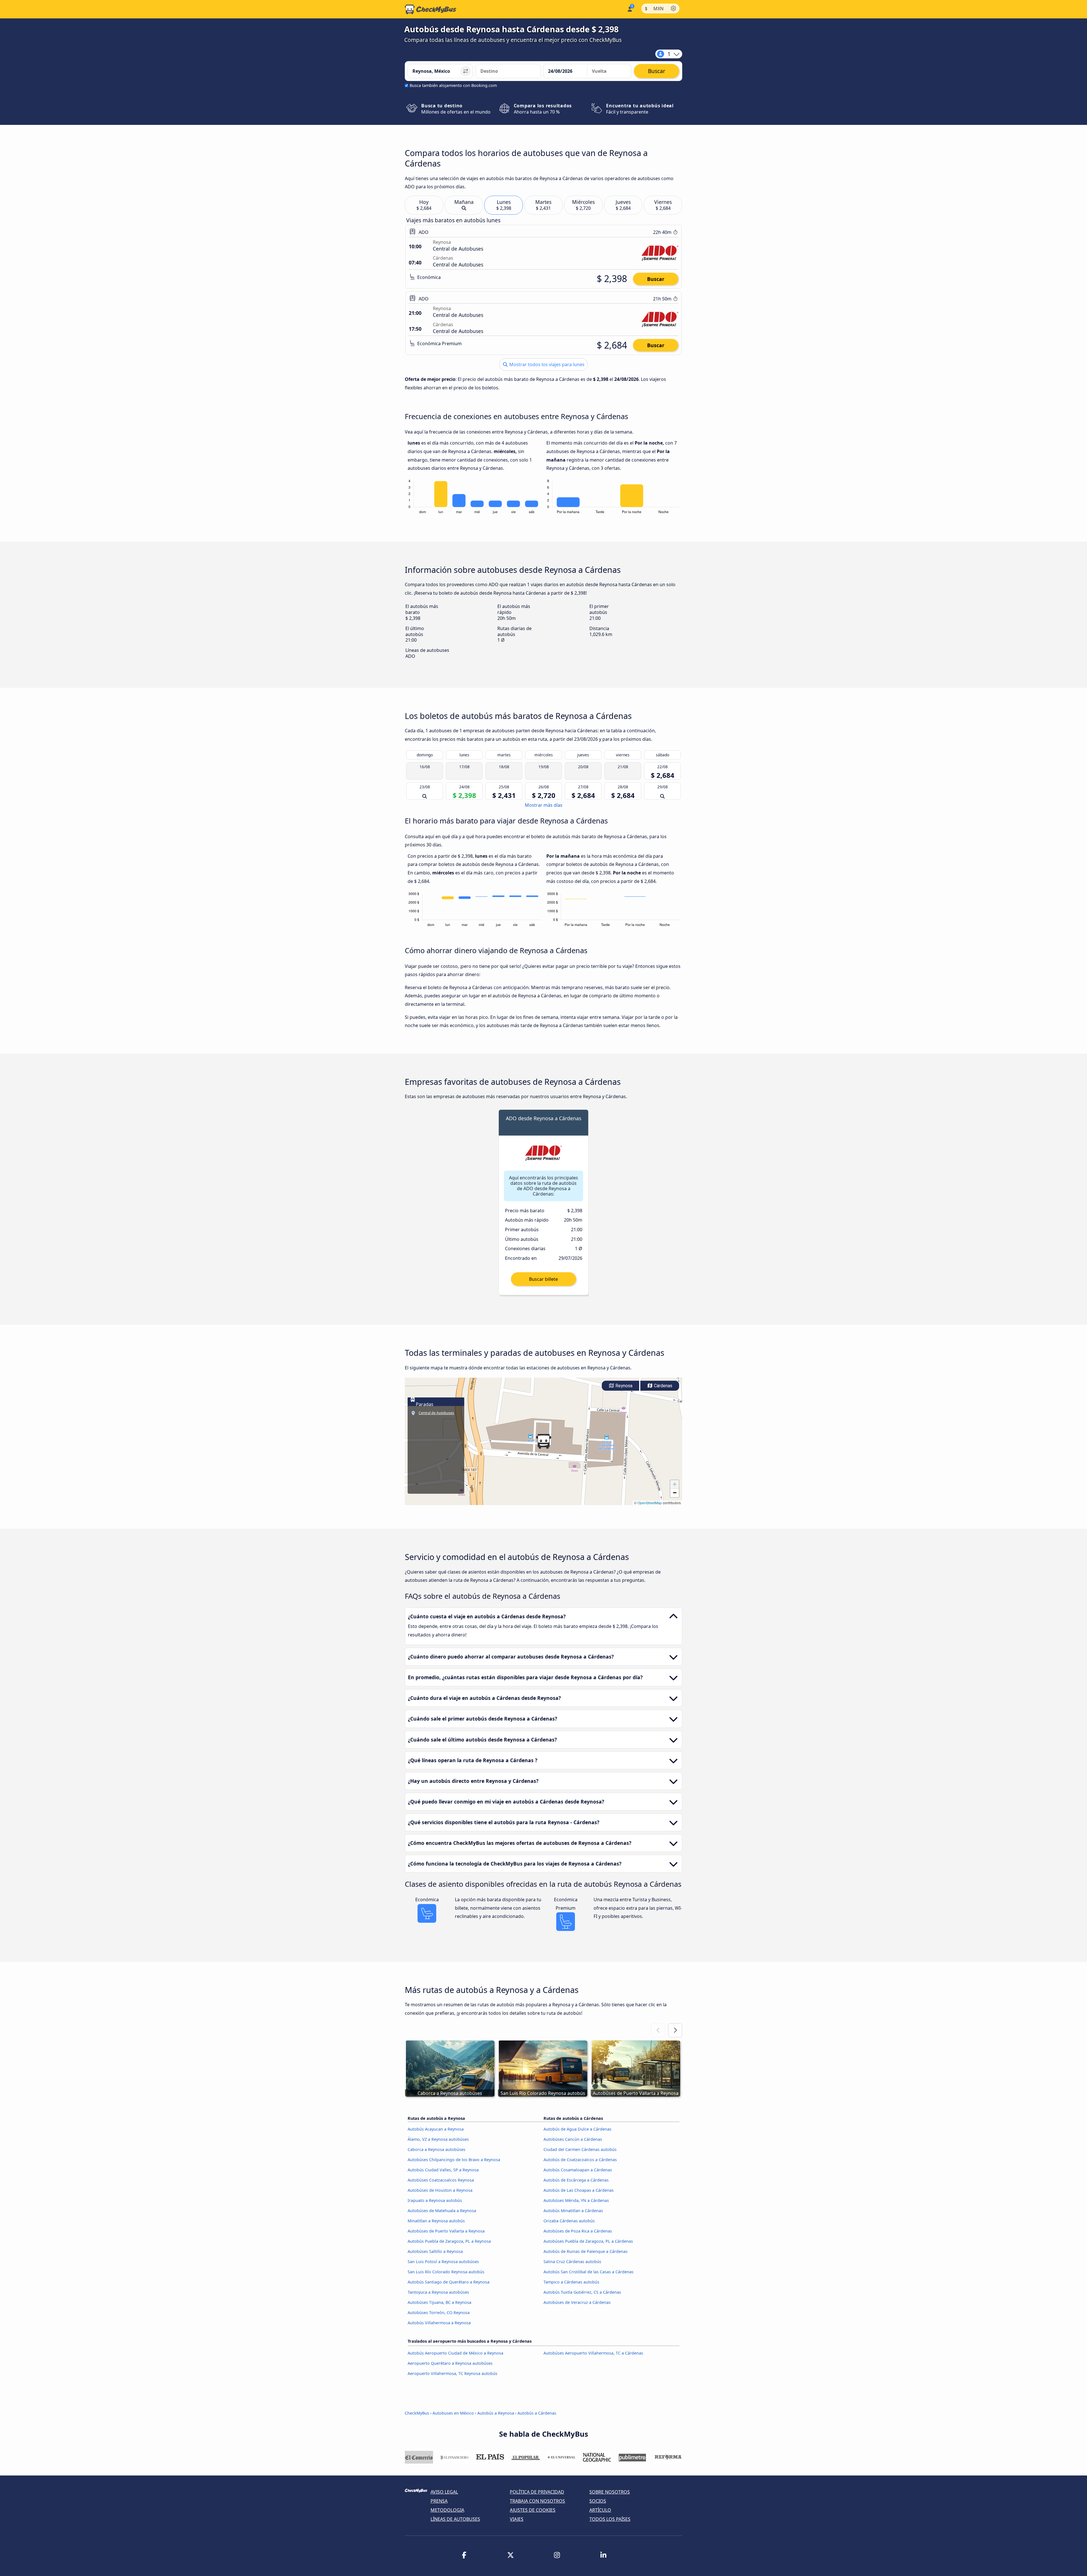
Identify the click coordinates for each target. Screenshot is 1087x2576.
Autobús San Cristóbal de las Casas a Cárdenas (589, 2272)
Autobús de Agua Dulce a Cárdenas (577, 2129)
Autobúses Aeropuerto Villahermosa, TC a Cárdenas (593, 2353)
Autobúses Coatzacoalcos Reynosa (441, 2180)
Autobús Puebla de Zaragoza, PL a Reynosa (449, 2241)
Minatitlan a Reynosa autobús (436, 2221)
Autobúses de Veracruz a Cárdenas (577, 2302)
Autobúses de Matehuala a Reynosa (442, 2211)
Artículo (600, 2510)
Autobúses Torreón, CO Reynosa (439, 2313)
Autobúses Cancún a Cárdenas (573, 2139)
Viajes (517, 2519)
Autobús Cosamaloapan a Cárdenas (578, 2170)
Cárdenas (663, 1386)
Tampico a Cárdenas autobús (571, 2282)
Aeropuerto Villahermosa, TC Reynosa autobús (452, 2373)
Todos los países (610, 2519)
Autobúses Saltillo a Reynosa (435, 2251)
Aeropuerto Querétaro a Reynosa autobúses (450, 2363)
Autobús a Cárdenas (537, 2413)
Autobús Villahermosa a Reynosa (439, 2323)
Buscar (656, 279)
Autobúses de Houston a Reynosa (440, 2190)
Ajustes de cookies (533, 2510)
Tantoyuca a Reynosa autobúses (438, 2292)
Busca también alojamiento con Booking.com (453, 85)
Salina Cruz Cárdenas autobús (572, 2262)
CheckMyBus (417, 2413)
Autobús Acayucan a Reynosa (436, 2129)
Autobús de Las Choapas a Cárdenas (579, 2190)
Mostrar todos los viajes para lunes (546, 364)
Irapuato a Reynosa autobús (435, 2200)
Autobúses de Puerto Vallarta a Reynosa (446, 2231)
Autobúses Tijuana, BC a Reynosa (439, 2302)
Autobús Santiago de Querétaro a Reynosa (449, 2282)
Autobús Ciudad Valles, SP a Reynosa (443, 2170)
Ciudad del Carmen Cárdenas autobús (580, 2149)
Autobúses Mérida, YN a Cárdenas (576, 2200)
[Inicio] (431, 9)
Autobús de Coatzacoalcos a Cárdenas (580, 2160)
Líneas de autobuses (455, 2519)
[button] (543, 1441)
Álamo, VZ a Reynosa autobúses (438, 2139)
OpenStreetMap (650, 1503)
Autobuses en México (453, 2413)
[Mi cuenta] (629, 9)
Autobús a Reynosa (496, 2413)
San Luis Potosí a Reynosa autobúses (443, 2262)
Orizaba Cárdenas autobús (569, 2221)
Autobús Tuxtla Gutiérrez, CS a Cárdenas (582, 2292)
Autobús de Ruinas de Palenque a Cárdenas (586, 2251)
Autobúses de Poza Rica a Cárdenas (578, 2231)
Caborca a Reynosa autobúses (436, 2149)
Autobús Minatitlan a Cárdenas (573, 2211)
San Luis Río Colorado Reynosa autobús (446, 2272)
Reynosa (623, 1386)
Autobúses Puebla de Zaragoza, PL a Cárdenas (588, 2241)
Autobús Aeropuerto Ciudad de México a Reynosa (455, 2353)
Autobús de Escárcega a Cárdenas (576, 2180)
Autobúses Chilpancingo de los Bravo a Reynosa (454, 2160)
